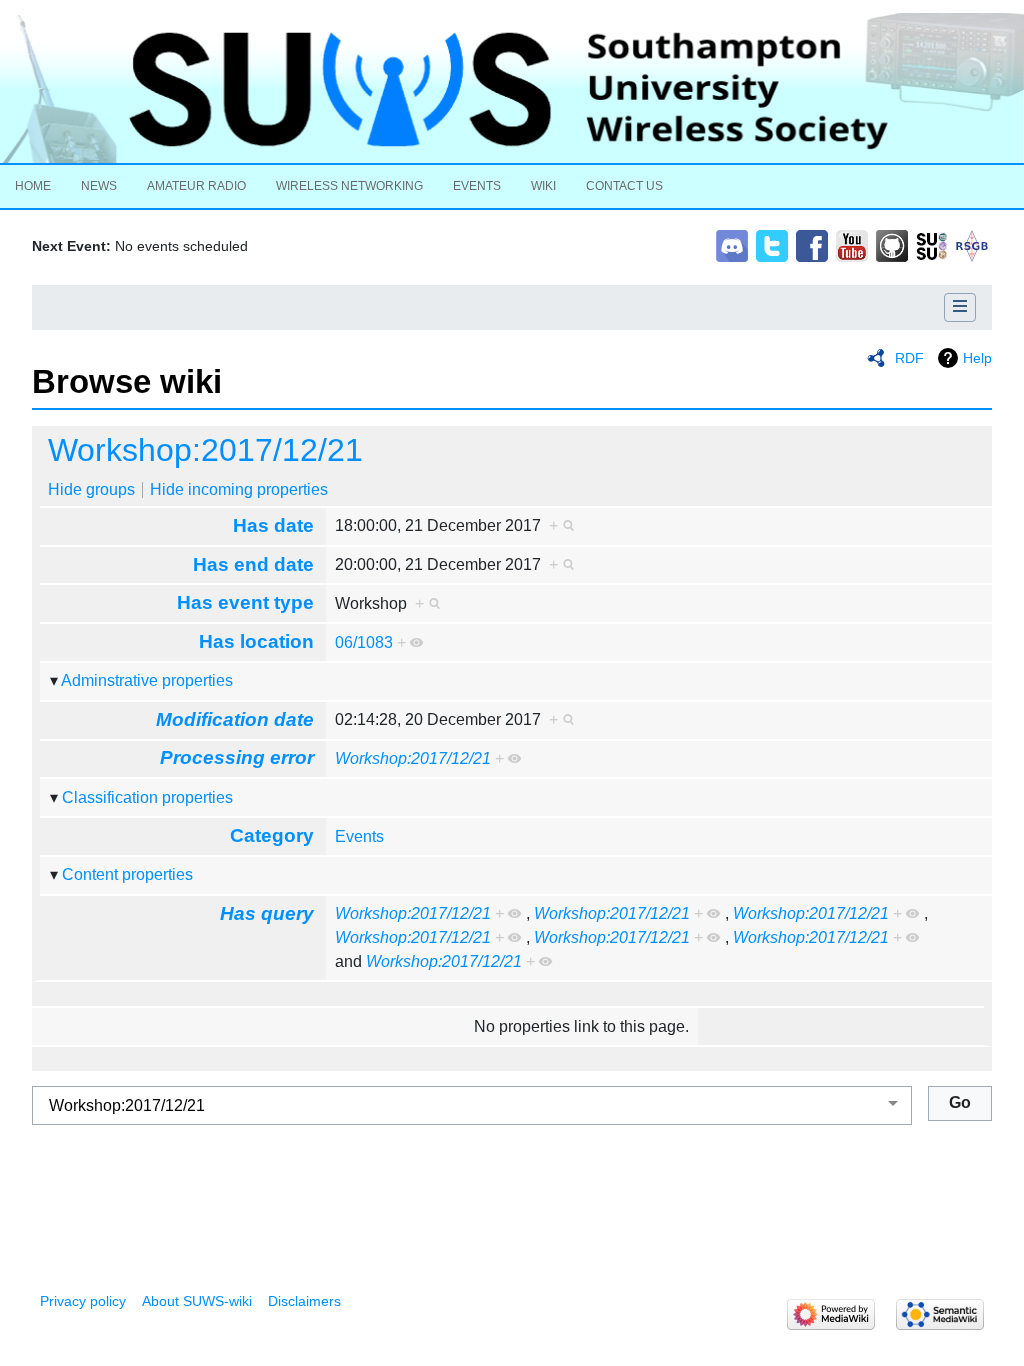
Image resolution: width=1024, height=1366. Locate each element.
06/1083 (364, 642)
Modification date (235, 719)
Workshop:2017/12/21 (205, 450)
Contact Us (624, 186)
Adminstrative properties (147, 680)
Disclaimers (304, 1301)
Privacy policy (83, 1301)
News (99, 186)
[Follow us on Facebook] (812, 244)
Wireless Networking (349, 186)
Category (272, 835)
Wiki (543, 186)
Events (477, 186)
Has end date (253, 564)
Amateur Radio (196, 186)
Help (977, 358)
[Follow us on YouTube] (852, 244)
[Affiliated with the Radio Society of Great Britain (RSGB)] (972, 244)
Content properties (127, 874)
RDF (909, 358)
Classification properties (147, 797)
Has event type (245, 602)
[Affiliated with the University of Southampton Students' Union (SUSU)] (932, 244)
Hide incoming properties (239, 489)
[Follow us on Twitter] (772, 244)
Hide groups (91, 489)
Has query (267, 913)
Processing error (237, 757)
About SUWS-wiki (197, 1301)
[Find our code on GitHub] (892, 244)
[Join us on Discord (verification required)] (732, 244)
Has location (256, 641)
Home (33, 186)
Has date (273, 525)
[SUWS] (512, 88)
